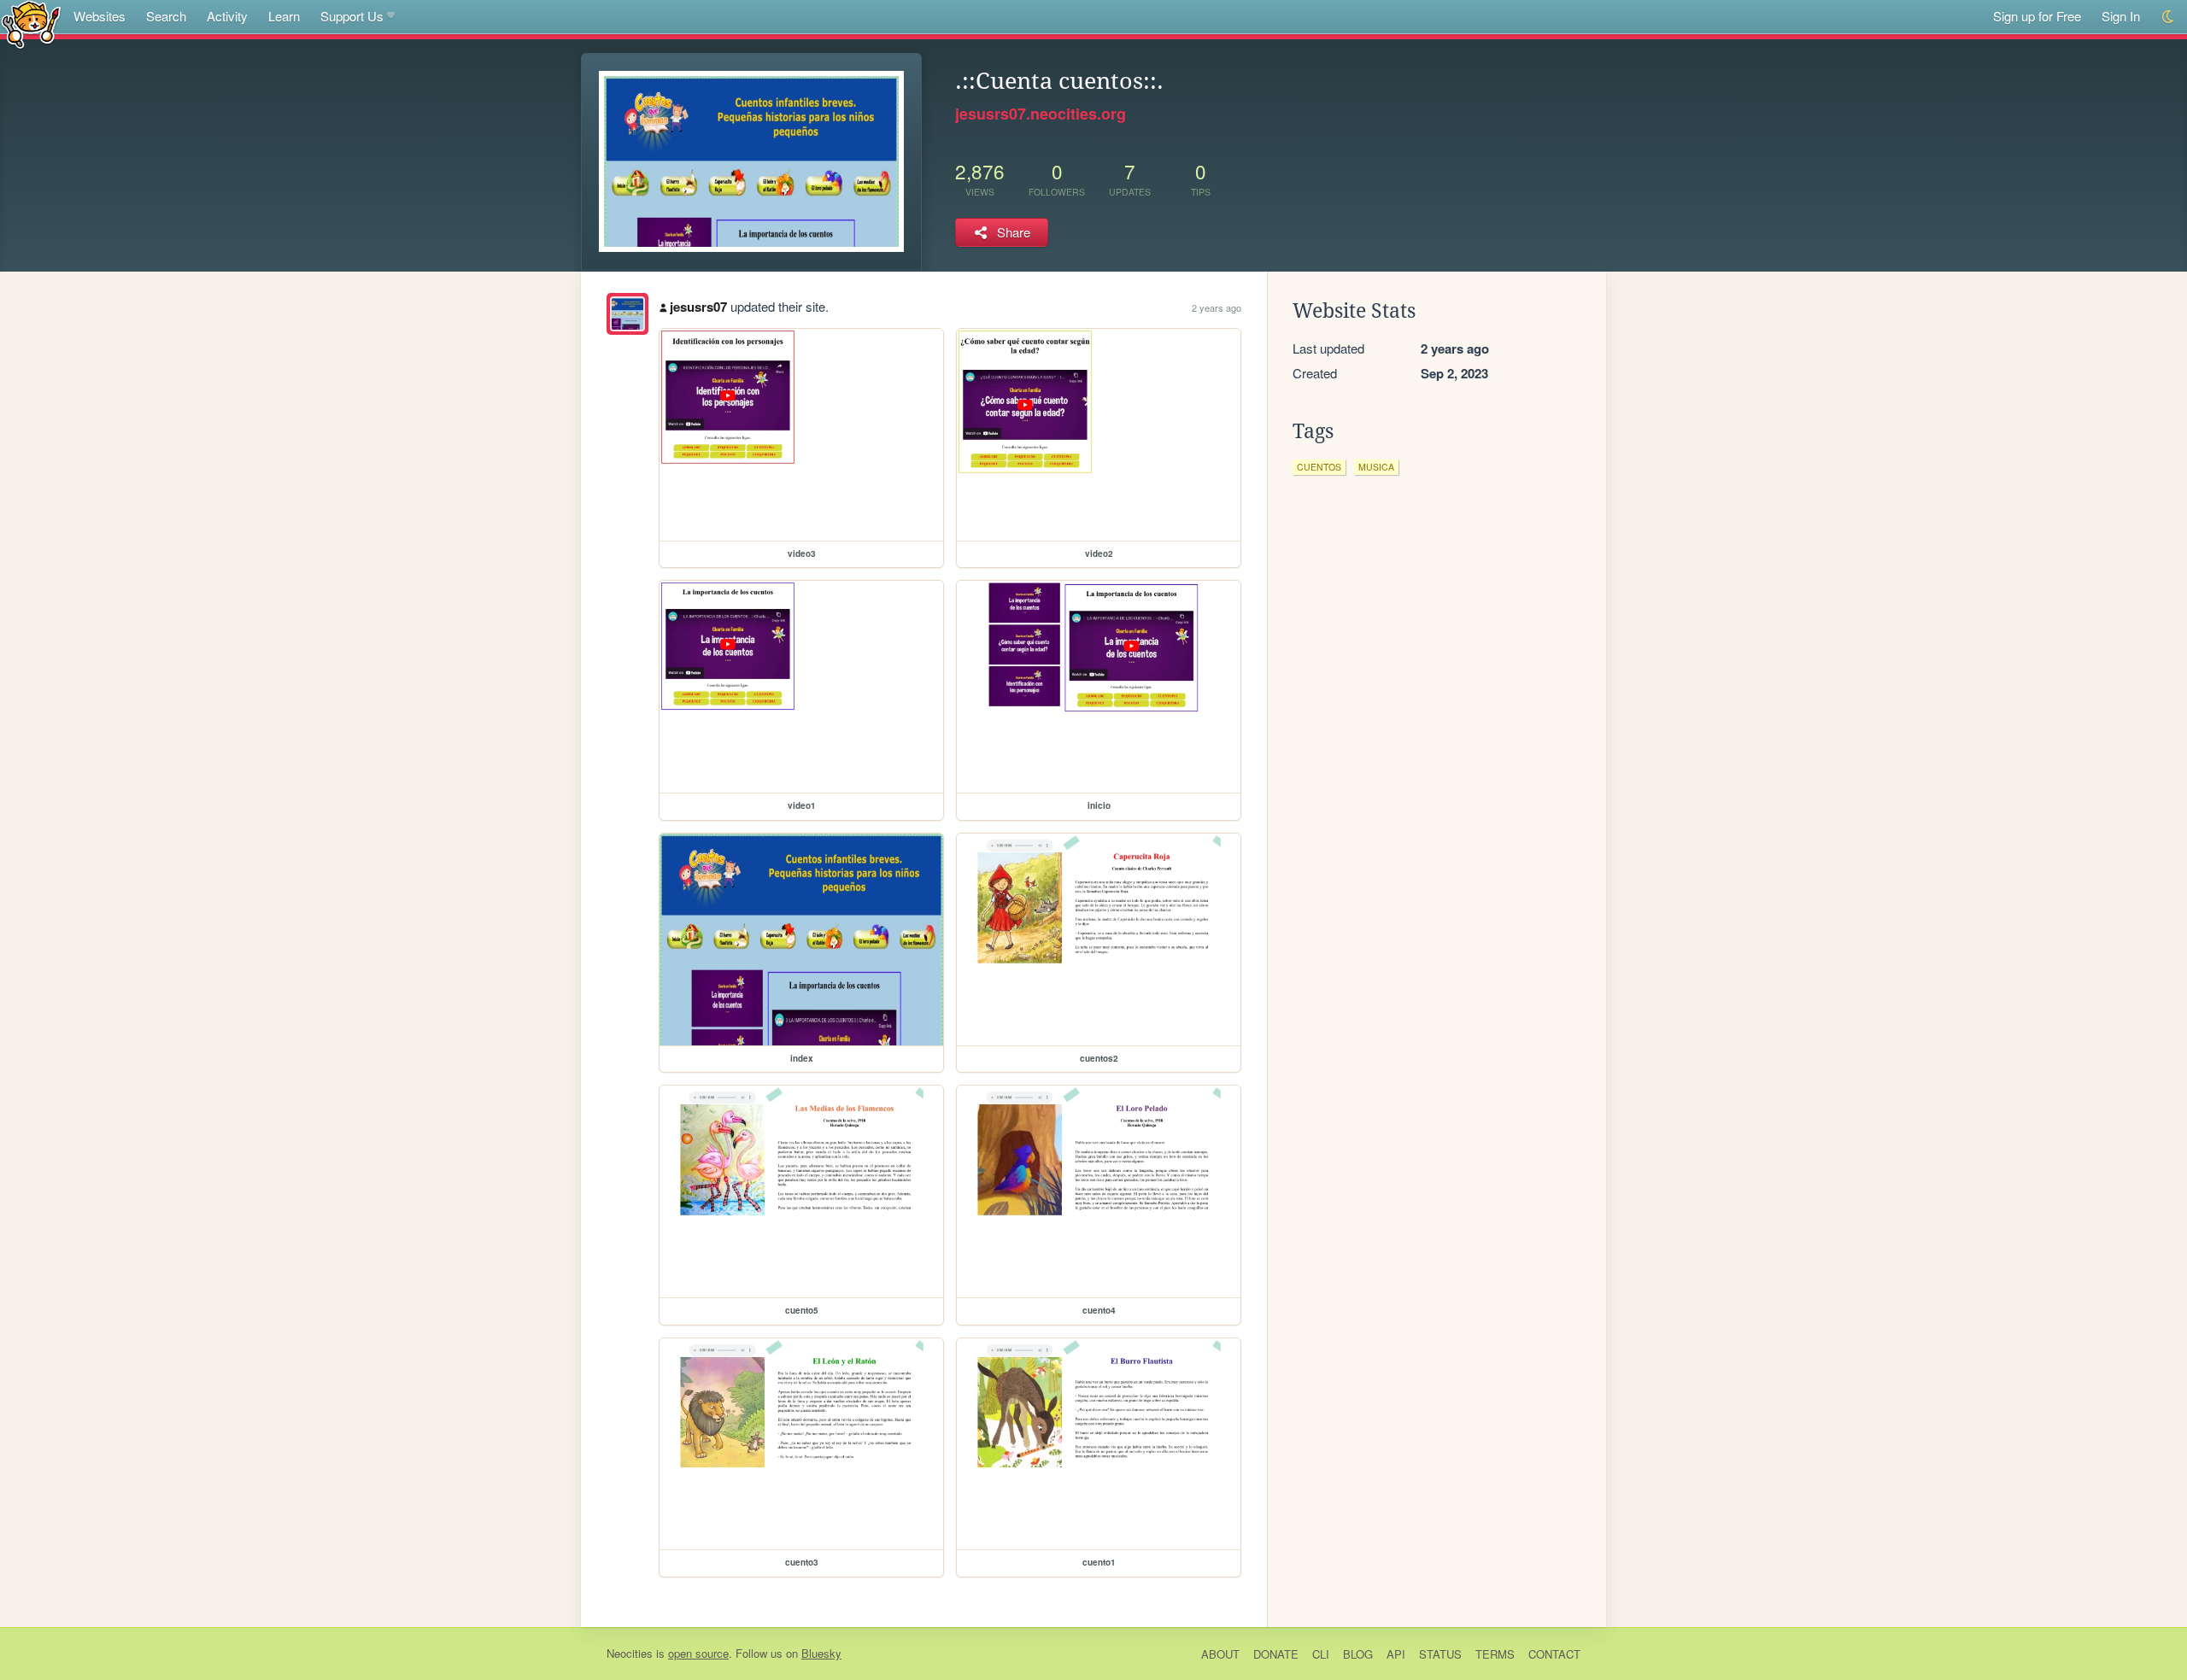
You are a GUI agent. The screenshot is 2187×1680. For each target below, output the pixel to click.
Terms (1495, 1654)
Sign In (2121, 16)
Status (1440, 1654)
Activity (227, 16)
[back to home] (31, 23)
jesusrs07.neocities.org (1041, 114)
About (1220, 1654)
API (1396, 1654)
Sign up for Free (2037, 16)
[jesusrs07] (627, 314)
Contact (1554, 1654)
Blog (1358, 1654)
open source (698, 1653)
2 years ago (1217, 307)
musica (1376, 467)
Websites (100, 16)
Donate (1276, 1654)
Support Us (352, 16)
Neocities (630, 1653)
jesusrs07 (698, 307)
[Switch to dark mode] (2169, 17)
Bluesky (821, 1653)
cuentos (1319, 467)
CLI (1321, 1654)
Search (166, 16)
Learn (284, 16)
